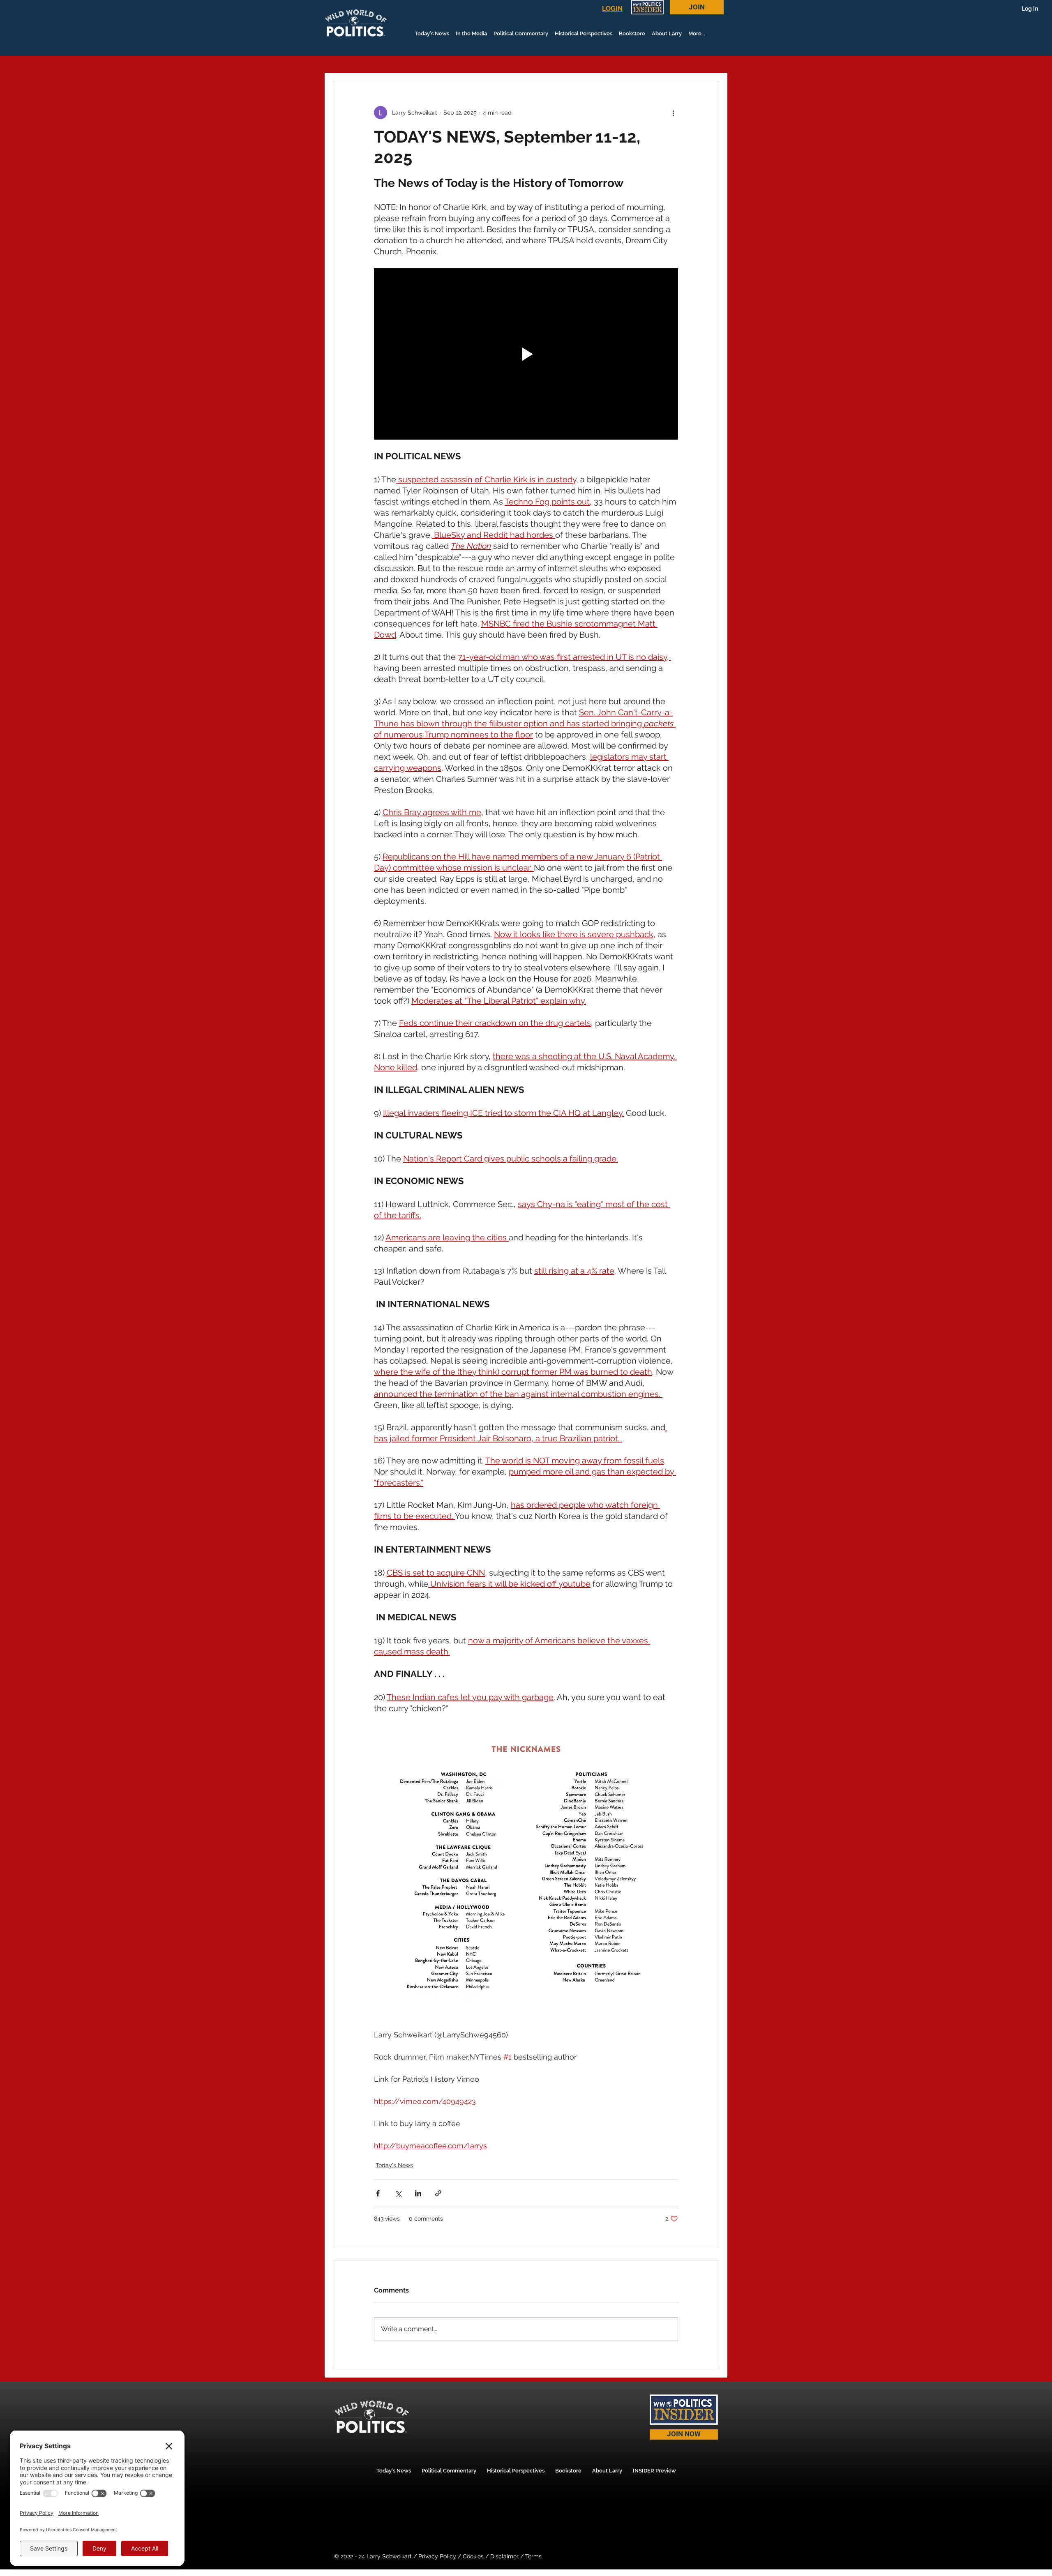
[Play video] (526, 354)
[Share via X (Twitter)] (398, 2193)
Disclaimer (504, 2556)
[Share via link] (438, 2193)
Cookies (473, 2556)
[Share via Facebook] (378, 2193)
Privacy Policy (437, 2556)
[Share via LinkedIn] (418, 2193)
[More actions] (673, 113)
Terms (533, 2556)
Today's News (394, 2165)
